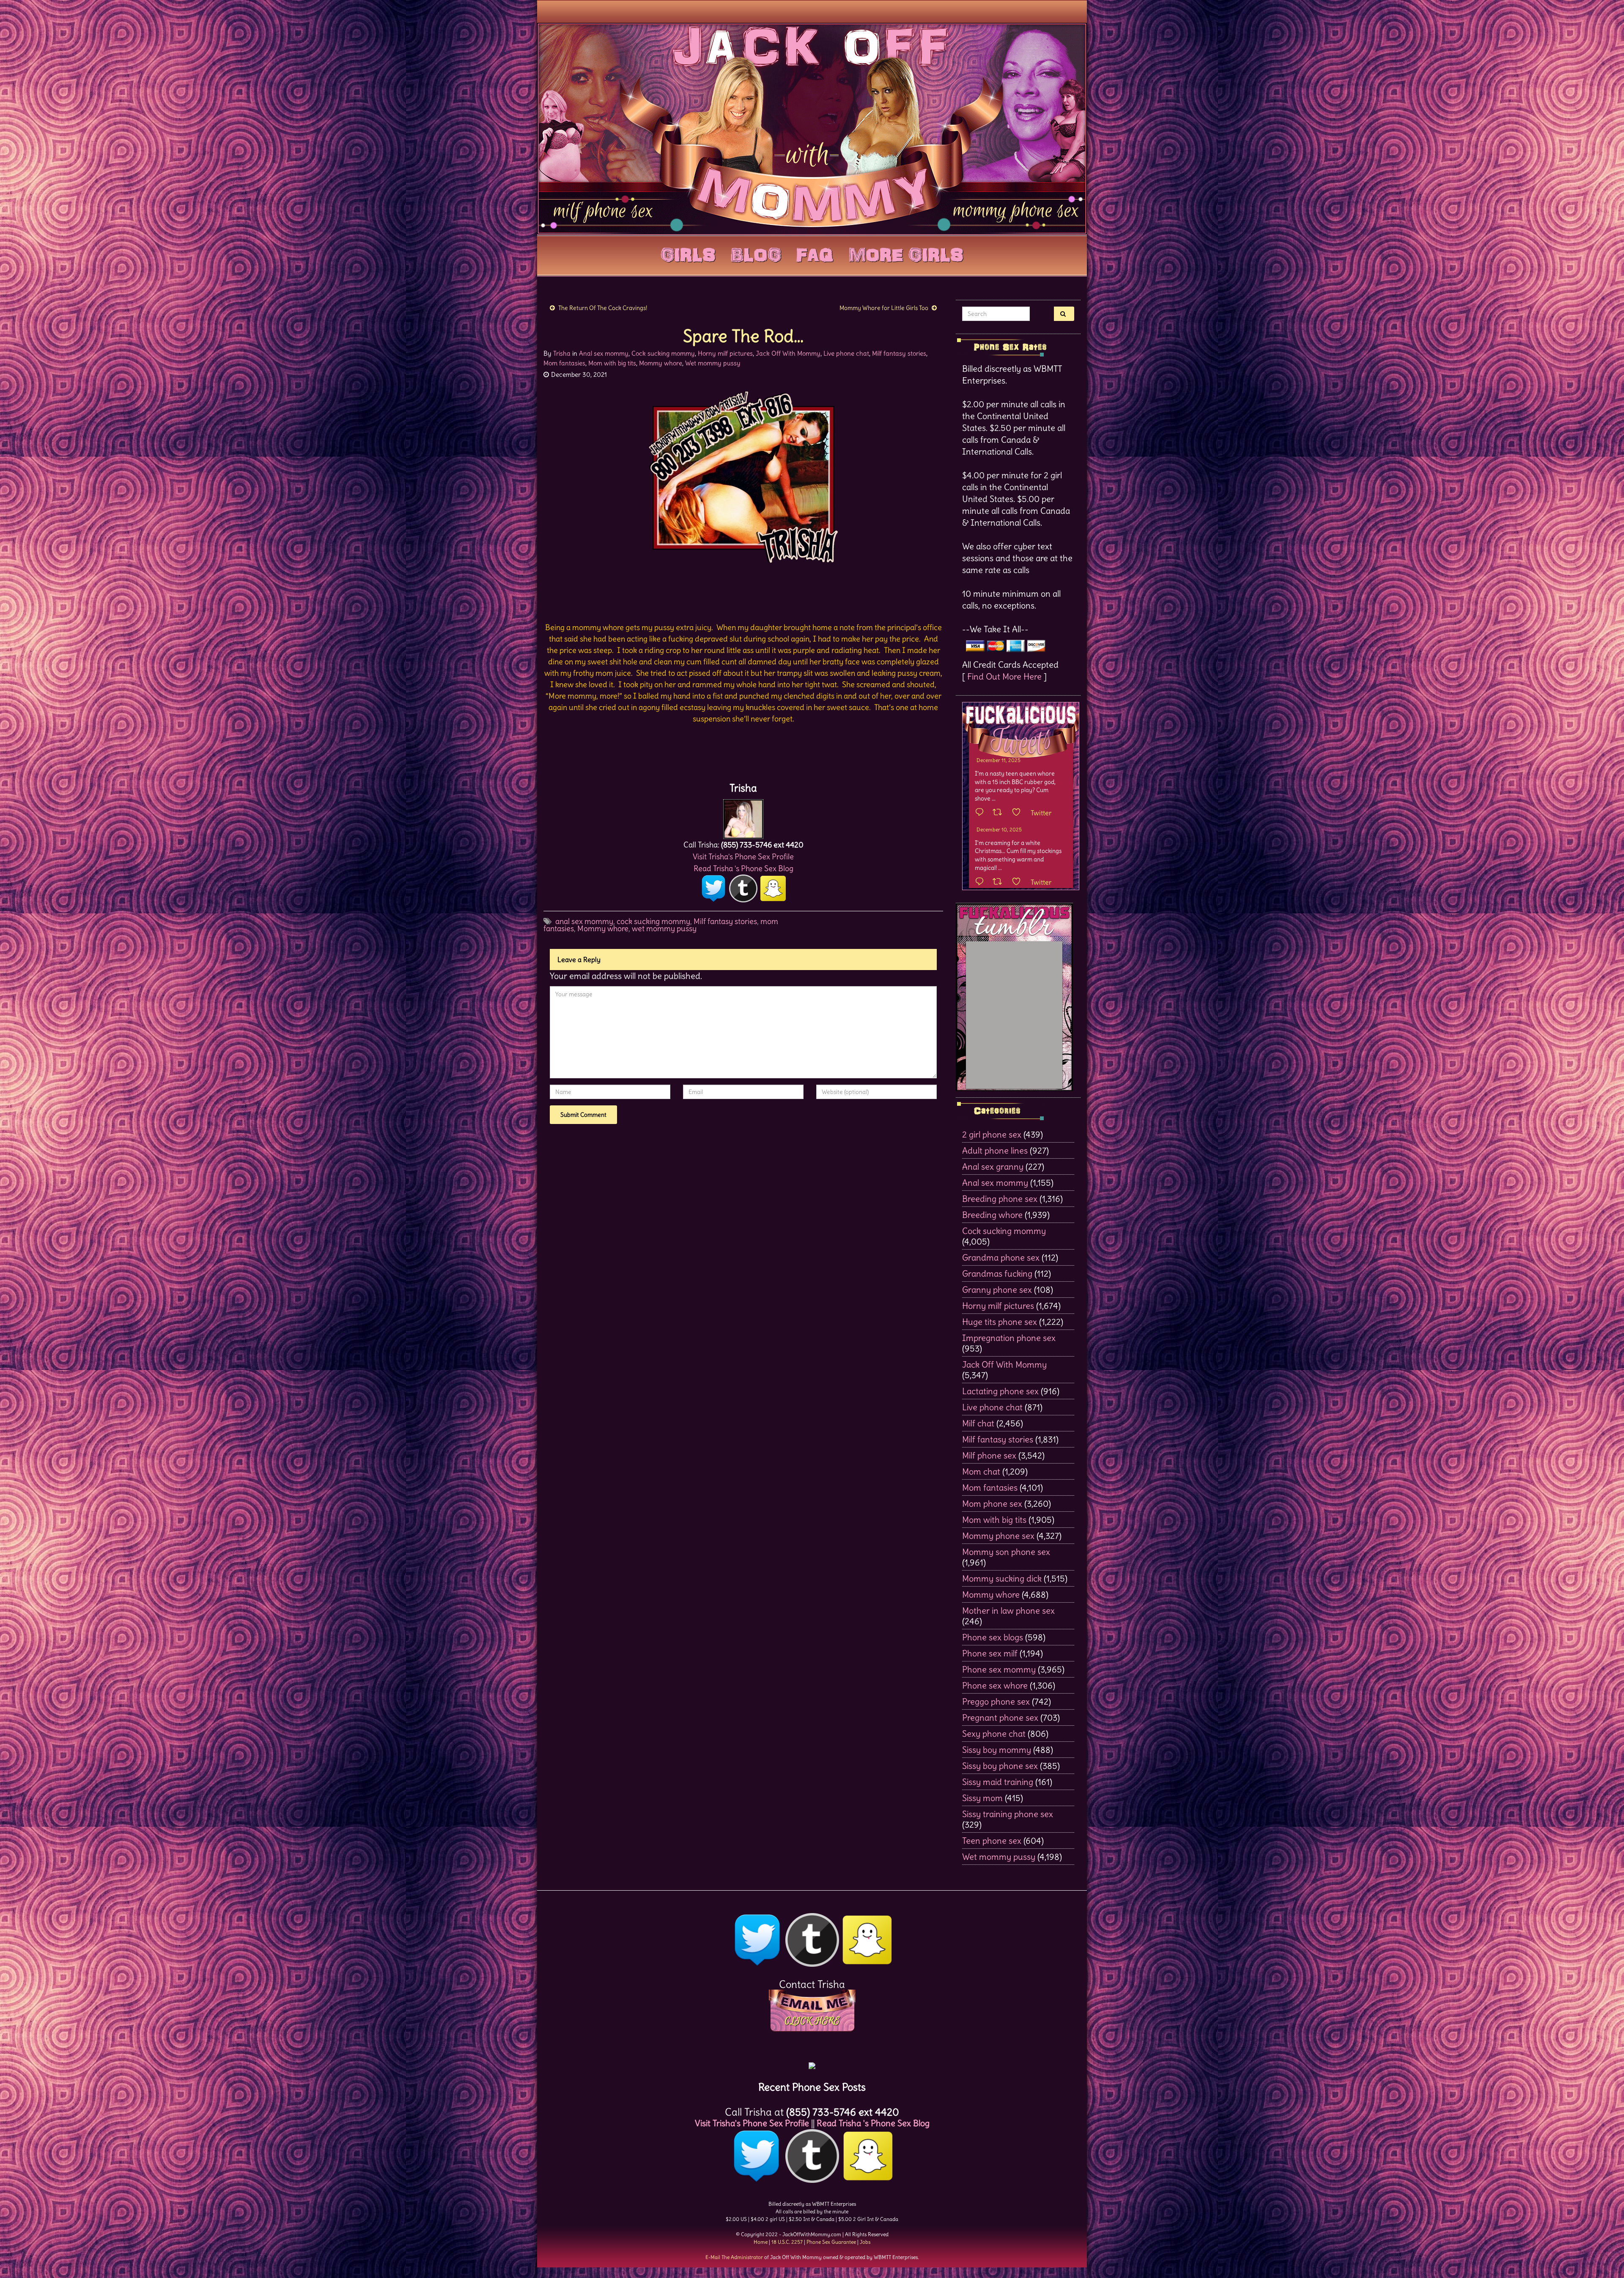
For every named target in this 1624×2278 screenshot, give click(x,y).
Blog (756, 253)
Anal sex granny (993, 1166)
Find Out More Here (1004, 676)
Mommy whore (661, 363)
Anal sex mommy (604, 353)
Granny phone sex (997, 1290)
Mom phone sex (992, 1504)
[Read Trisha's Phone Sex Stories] (812, 2063)
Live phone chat (846, 353)
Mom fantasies (564, 363)
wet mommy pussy (664, 928)
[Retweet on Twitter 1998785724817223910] (1000, 882)
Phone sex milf (990, 1653)
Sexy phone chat (994, 1734)
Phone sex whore (995, 1685)
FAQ (815, 253)
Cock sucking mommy (663, 353)
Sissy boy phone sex (1000, 1766)
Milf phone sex (989, 1455)
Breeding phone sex (1000, 1199)
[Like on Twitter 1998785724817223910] (1019, 882)
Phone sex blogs (993, 1637)
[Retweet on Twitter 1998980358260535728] (1000, 813)
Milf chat (978, 1423)
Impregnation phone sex (1009, 1338)
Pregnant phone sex (1000, 1717)
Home (761, 2242)
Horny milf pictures (725, 353)
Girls (688, 253)
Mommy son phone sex (1006, 1552)
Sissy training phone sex (1008, 1814)
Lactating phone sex (1000, 1391)
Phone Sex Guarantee (831, 2242)
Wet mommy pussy (713, 363)
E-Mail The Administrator (734, 2257)
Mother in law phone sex (1008, 1610)
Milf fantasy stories (899, 353)
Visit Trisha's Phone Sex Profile (743, 857)
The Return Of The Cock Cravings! (603, 308)
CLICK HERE (812, 2021)
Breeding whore (992, 1215)
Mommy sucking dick (1002, 1578)
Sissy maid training (998, 1782)
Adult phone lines (995, 1150)
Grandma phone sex (1001, 1257)
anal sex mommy (584, 921)
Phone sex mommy (999, 1669)
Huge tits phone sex (1000, 1322)
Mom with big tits (612, 363)
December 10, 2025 (999, 829)
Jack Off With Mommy (788, 353)
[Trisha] (743, 817)
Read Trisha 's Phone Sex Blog (743, 868)
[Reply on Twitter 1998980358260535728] (982, 813)
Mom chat (981, 1471)
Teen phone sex (992, 1841)
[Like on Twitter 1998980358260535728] (1019, 813)
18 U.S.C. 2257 (787, 2242)
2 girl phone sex (992, 1134)
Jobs (865, 2242)
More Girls (906, 253)
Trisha (562, 353)
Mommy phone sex (998, 1536)
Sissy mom (982, 1798)
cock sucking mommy (653, 921)
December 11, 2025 (999, 760)
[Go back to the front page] (812, 129)
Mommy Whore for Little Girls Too (884, 308)
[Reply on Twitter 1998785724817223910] (982, 882)
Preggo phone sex (996, 1701)
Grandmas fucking (997, 1273)
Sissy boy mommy (997, 1750)
